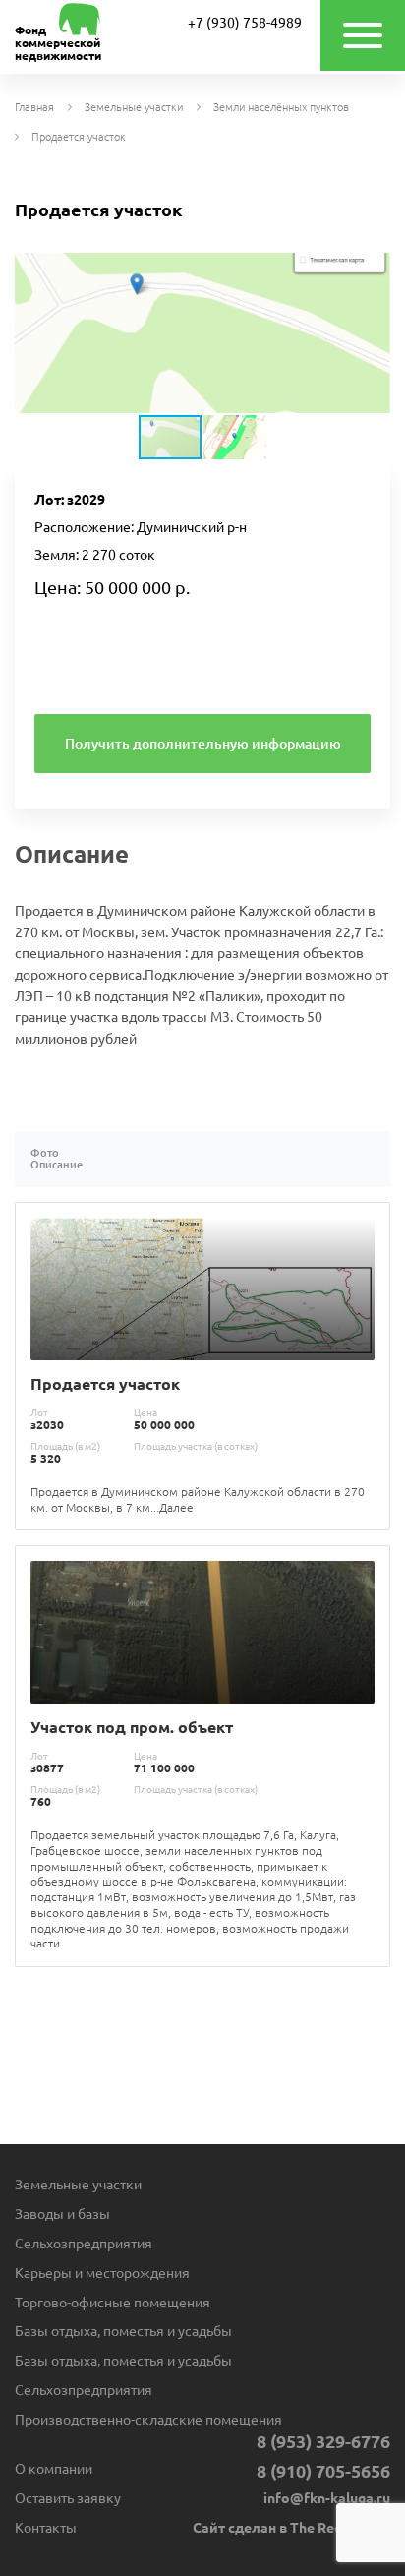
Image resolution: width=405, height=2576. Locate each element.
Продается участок (79, 138)
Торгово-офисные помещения (113, 2303)
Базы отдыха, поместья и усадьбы (123, 2331)
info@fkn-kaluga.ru (327, 2498)
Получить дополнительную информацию (203, 744)
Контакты (46, 2528)
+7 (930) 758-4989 (245, 23)
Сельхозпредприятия (84, 2244)
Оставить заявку (68, 2498)
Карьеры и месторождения (102, 2273)
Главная (34, 108)
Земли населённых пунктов (281, 108)
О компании (54, 2469)
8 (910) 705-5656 (323, 2471)
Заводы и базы (62, 2214)
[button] (373, 270)
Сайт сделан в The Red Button (291, 2528)
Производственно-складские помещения (148, 2420)
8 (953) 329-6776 (323, 2441)
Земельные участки (134, 108)
